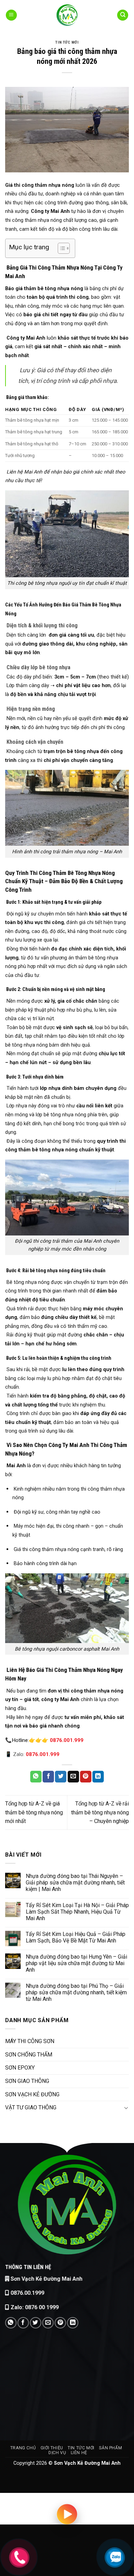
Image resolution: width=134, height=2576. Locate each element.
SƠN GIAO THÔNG (27, 2081)
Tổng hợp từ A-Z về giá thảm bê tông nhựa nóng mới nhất (34, 1812)
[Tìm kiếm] (123, 15)
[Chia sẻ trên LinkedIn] (98, 1777)
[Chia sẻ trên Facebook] (48, 1777)
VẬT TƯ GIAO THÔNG (31, 2107)
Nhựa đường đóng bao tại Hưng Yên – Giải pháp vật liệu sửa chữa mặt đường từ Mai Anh (76, 1963)
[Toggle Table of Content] (60, 248)
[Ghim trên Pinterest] (86, 1777)
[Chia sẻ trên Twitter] (61, 1777)
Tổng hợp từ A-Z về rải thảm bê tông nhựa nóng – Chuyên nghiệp (100, 1812)
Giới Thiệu (52, 2448)
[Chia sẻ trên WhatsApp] (36, 1777)
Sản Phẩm (110, 2448)
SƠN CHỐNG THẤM (29, 2055)
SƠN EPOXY (20, 2068)
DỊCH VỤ (57, 2453)
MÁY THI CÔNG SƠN (30, 2041)
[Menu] (11, 15)
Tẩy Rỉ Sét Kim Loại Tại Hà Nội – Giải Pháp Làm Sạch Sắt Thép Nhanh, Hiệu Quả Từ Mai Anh (77, 1912)
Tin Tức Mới (67, 42)
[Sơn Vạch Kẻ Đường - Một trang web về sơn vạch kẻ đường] (67, 15)
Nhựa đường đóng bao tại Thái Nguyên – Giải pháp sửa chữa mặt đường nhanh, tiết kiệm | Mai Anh (75, 1883)
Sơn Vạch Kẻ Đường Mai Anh (47, 2279)
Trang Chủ (23, 2448)
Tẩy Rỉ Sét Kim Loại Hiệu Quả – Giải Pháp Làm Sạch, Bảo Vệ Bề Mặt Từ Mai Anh (76, 1937)
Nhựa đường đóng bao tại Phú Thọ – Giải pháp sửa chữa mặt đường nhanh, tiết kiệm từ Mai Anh (76, 1992)
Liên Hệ (79, 2453)
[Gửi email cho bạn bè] (73, 1777)
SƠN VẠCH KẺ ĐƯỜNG (32, 2094)
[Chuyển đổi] (126, 2108)
